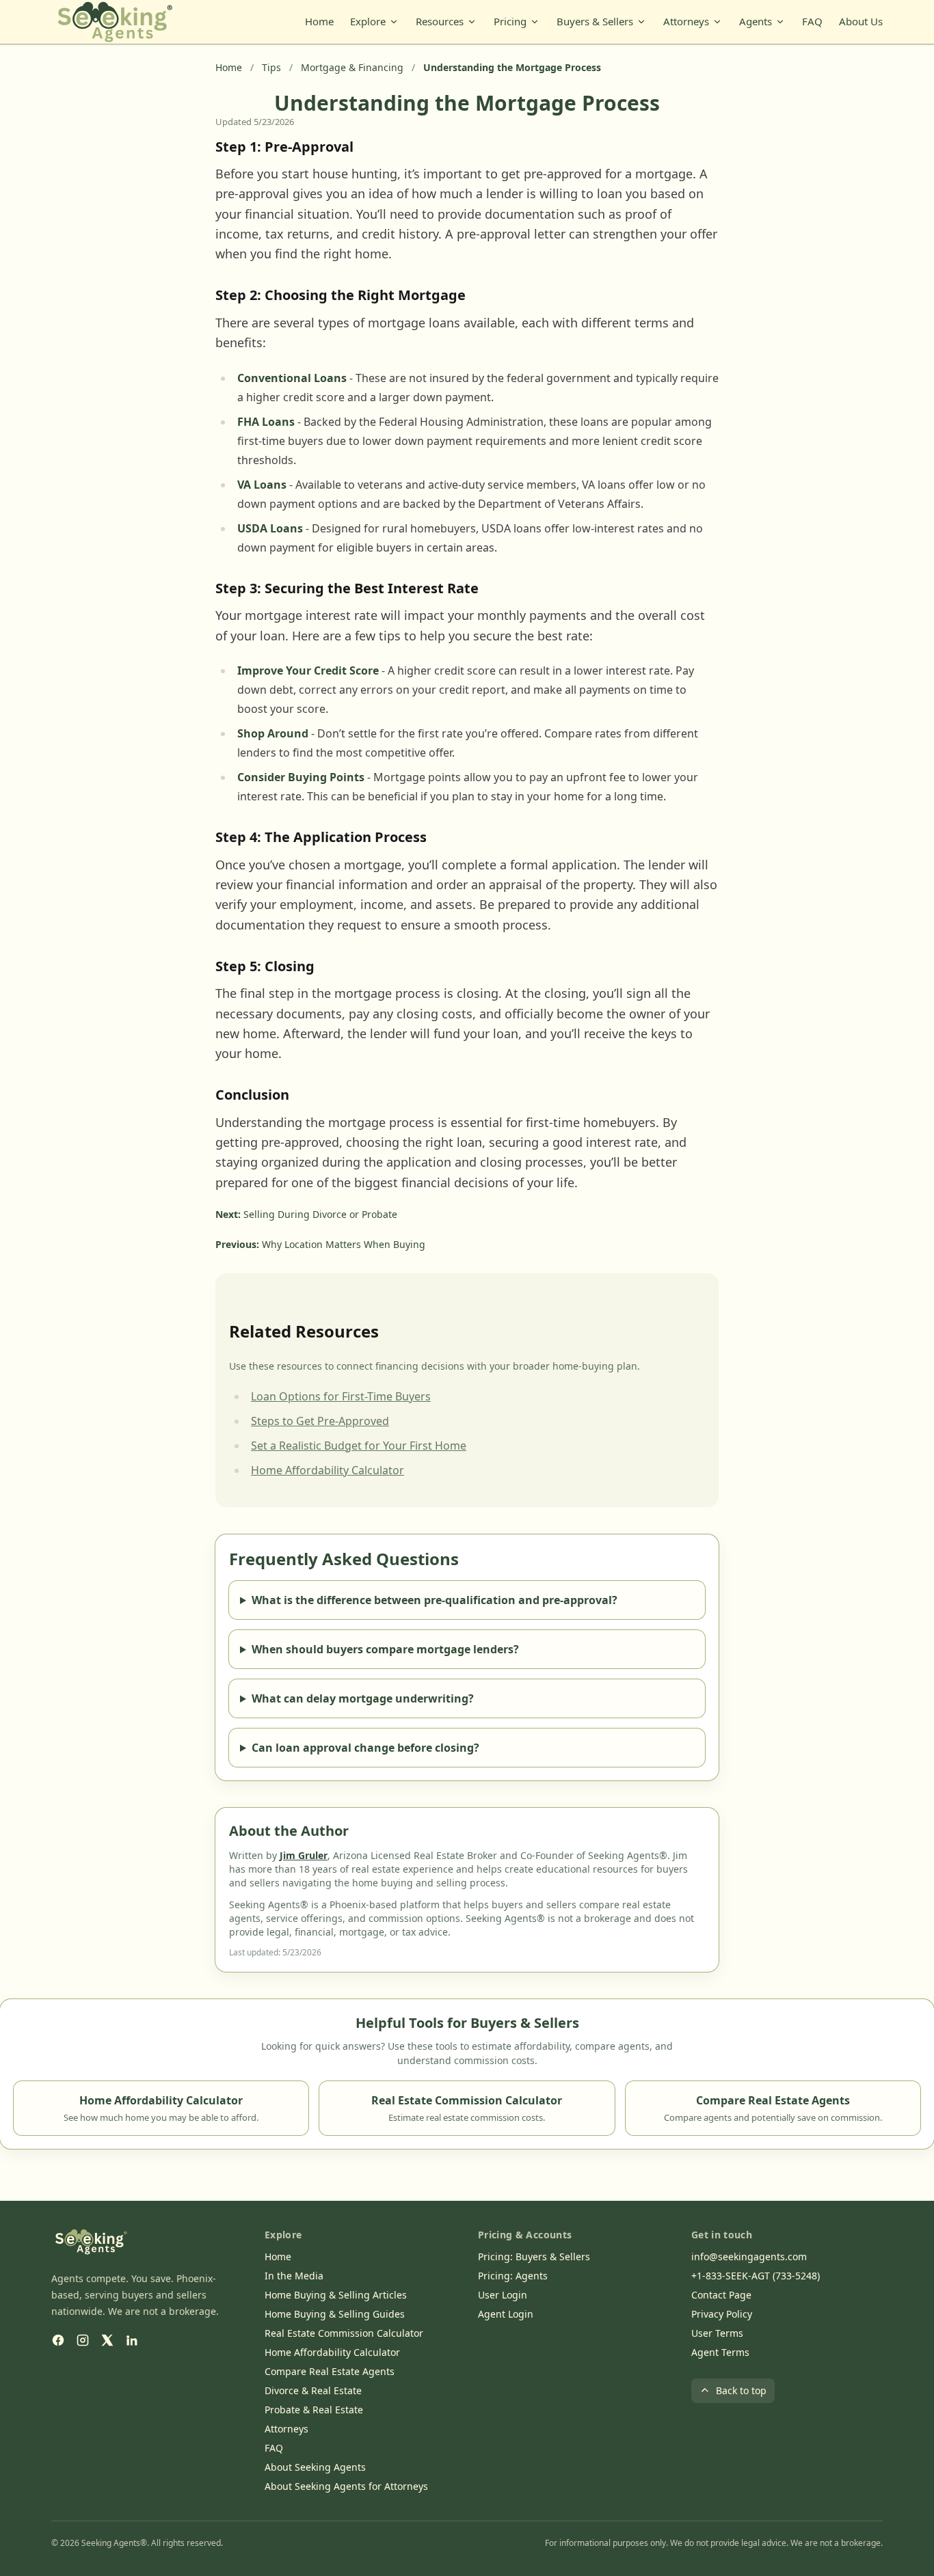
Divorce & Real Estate (313, 2390)
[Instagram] (83, 2340)
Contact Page (721, 2295)
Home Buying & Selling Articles (336, 2295)
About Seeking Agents (315, 2467)
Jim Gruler (304, 1855)
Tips (271, 67)
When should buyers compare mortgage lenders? (385, 1649)
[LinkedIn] (132, 2340)
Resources (440, 21)
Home (319, 21)
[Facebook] (58, 2340)
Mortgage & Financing (352, 67)
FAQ (812, 21)
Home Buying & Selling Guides (335, 2314)
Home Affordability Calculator (328, 1470)
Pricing (510, 21)
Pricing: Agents (513, 2276)
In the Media (294, 2276)
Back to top (741, 2390)
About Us (861, 21)
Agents (756, 21)
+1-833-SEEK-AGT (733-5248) (756, 2276)
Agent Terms (720, 2352)
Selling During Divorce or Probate (320, 1214)
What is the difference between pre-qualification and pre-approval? (435, 1600)
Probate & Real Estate (314, 2410)
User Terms (717, 2333)
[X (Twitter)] (107, 2340)
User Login (503, 2295)
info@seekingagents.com (749, 2256)
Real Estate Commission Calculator (344, 2333)
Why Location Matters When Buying (344, 1244)
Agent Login (506, 2314)
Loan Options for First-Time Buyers (341, 1396)
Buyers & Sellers (595, 21)
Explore (368, 21)
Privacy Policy (722, 2314)
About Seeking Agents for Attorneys (346, 2486)
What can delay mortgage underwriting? (363, 1698)
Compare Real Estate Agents (330, 2371)
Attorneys (686, 21)
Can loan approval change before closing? (365, 1748)
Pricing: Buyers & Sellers (534, 2256)
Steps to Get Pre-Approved (320, 1421)
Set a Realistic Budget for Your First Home (359, 1446)
